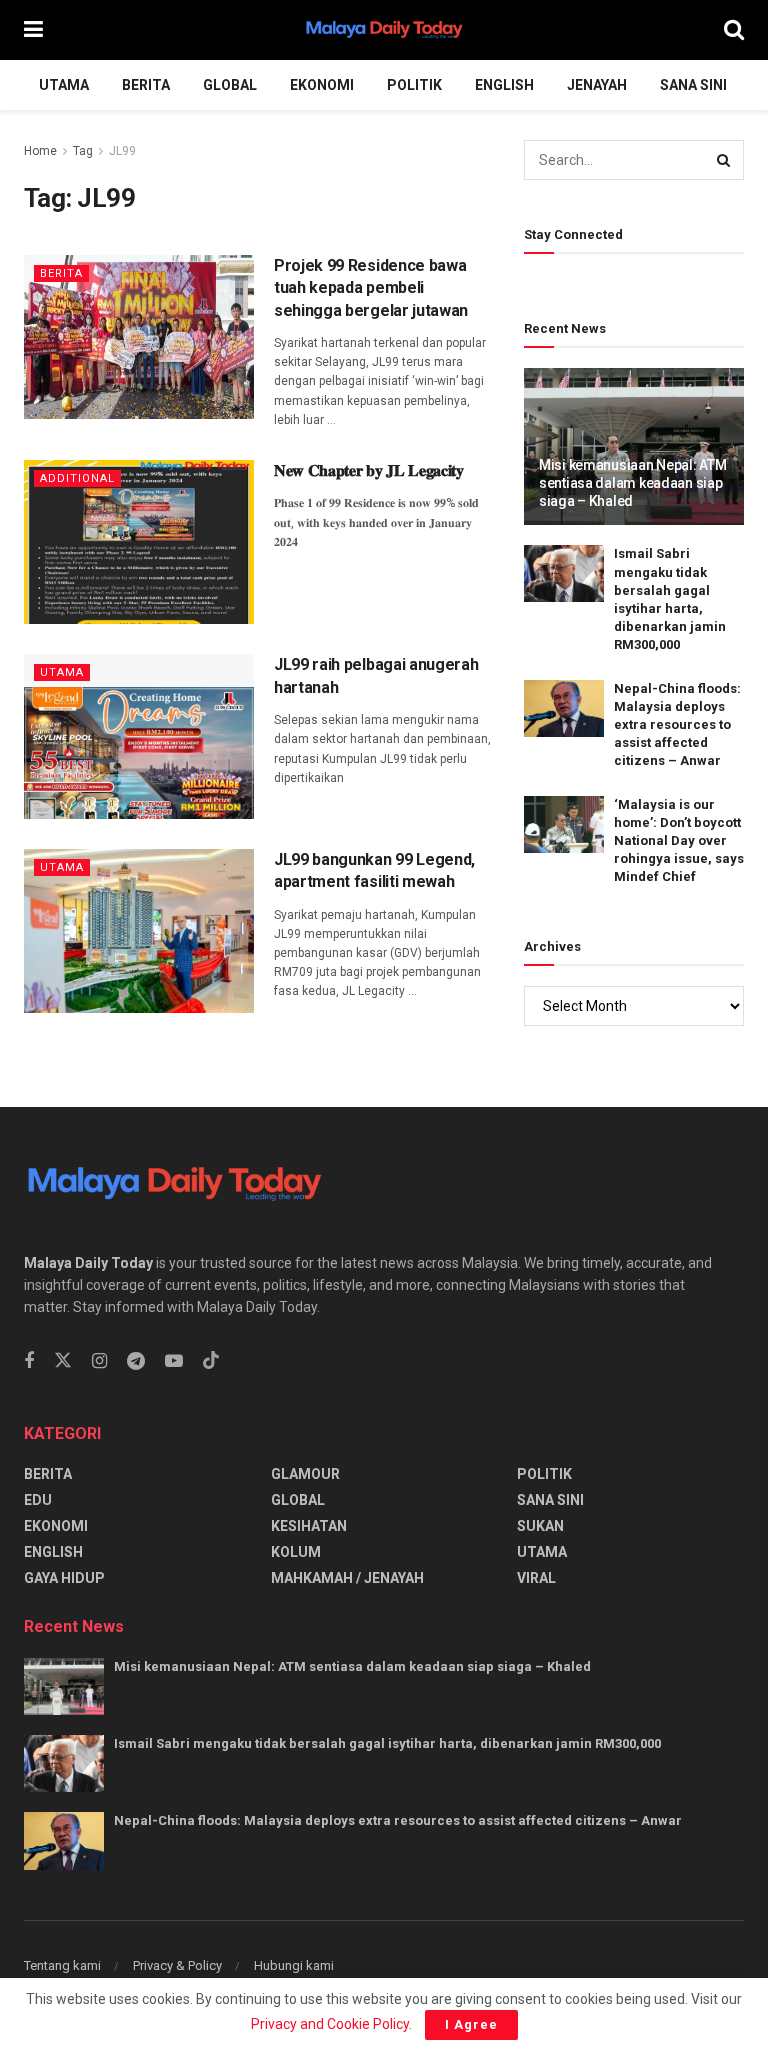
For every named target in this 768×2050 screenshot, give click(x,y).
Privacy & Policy (177, 1965)
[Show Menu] (33, 30)
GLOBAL (230, 85)
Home (40, 151)
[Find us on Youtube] (174, 1361)
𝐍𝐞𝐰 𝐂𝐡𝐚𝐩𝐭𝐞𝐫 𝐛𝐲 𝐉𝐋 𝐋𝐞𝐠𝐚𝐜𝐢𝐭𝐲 (369, 470)
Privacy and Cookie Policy (330, 2024)
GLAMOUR (305, 1474)
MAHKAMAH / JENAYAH (347, 1578)
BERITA (146, 85)
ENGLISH (504, 85)
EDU (38, 1500)
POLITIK (414, 85)
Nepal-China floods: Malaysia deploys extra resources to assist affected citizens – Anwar (677, 725)
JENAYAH (597, 85)
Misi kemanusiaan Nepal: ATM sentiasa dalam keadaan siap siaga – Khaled (632, 483)
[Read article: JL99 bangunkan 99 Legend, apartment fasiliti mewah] (139, 931)
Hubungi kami (294, 1965)
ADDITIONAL (77, 478)
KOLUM (296, 1552)
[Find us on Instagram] (99, 1361)
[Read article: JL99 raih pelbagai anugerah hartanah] (139, 736)
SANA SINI (693, 85)
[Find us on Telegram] (136, 1361)
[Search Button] (734, 30)
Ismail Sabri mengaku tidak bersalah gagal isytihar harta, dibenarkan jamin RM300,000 (387, 1743)
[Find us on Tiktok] (211, 1361)
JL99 (122, 151)
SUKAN (540, 1526)
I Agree (471, 2024)
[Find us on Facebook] (29, 1361)
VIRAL (536, 1578)
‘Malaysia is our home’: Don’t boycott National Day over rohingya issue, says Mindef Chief (679, 841)
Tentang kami (62, 1965)
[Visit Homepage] (384, 30)
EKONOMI (322, 85)
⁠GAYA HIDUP (64, 1578)
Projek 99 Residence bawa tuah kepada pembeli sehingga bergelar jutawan (371, 288)
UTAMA (64, 85)
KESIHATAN (309, 1526)
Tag (83, 151)
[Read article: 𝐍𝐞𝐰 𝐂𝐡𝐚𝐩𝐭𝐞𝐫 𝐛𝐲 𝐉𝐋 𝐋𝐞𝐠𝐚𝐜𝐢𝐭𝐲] (139, 542)
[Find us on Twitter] (63, 1361)
